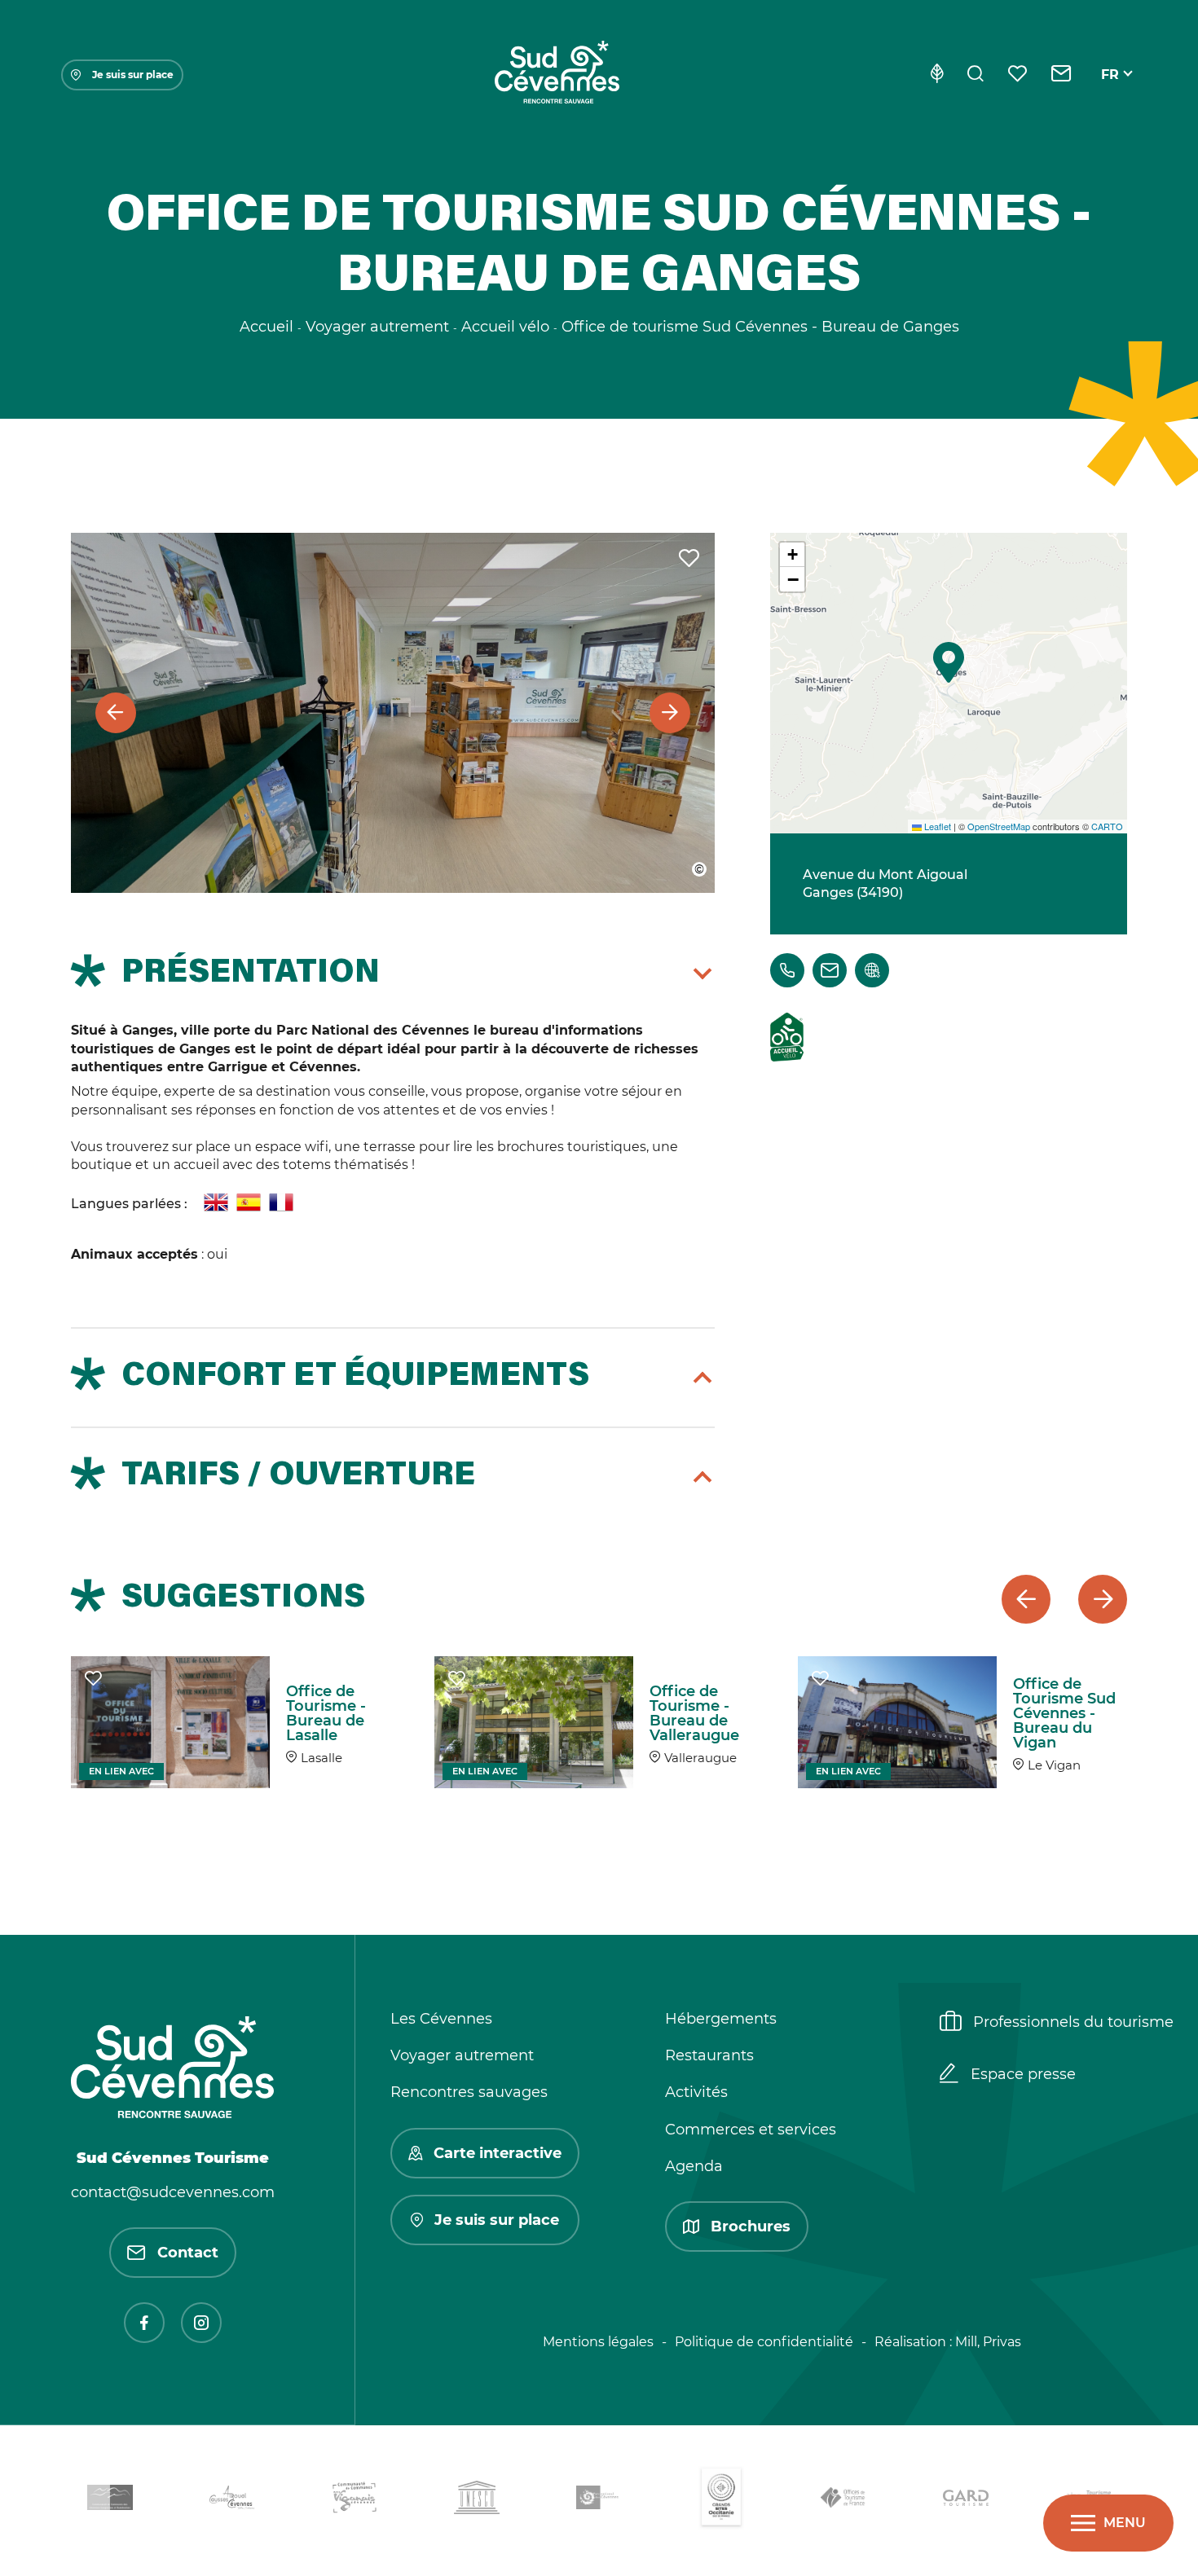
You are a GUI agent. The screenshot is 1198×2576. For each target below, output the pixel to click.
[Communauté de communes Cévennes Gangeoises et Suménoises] (110, 2500)
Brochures (751, 2227)
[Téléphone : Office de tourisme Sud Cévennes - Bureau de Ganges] (787, 970)
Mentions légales (598, 2342)
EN (1111, 93)
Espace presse (1023, 2074)
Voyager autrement (462, 2055)
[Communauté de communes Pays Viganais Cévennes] (355, 2500)
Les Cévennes (441, 2019)
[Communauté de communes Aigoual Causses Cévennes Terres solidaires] (232, 2501)
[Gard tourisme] (966, 2501)
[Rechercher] (976, 75)
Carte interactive (498, 2153)
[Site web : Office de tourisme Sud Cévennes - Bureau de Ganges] (872, 970)
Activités (696, 2092)
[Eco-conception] (937, 75)
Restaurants (709, 2055)
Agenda (694, 2166)
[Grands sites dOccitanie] (721, 2501)
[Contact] (1061, 75)
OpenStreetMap (999, 826)
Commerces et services (751, 2130)
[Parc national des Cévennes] (599, 2501)
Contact (188, 2253)
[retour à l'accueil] (557, 75)
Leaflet (936, 826)
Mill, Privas (988, 2342)
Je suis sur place (133, 75)
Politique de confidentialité (764, 2342)
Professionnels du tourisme (1073, 2022)
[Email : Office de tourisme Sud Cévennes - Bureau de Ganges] (830, 970)
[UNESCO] (477, 2501)
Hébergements (721, 2019)
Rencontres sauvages (469, 2092)
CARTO (1107, 826)
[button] (949, 662)
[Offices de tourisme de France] (843, 2501)
